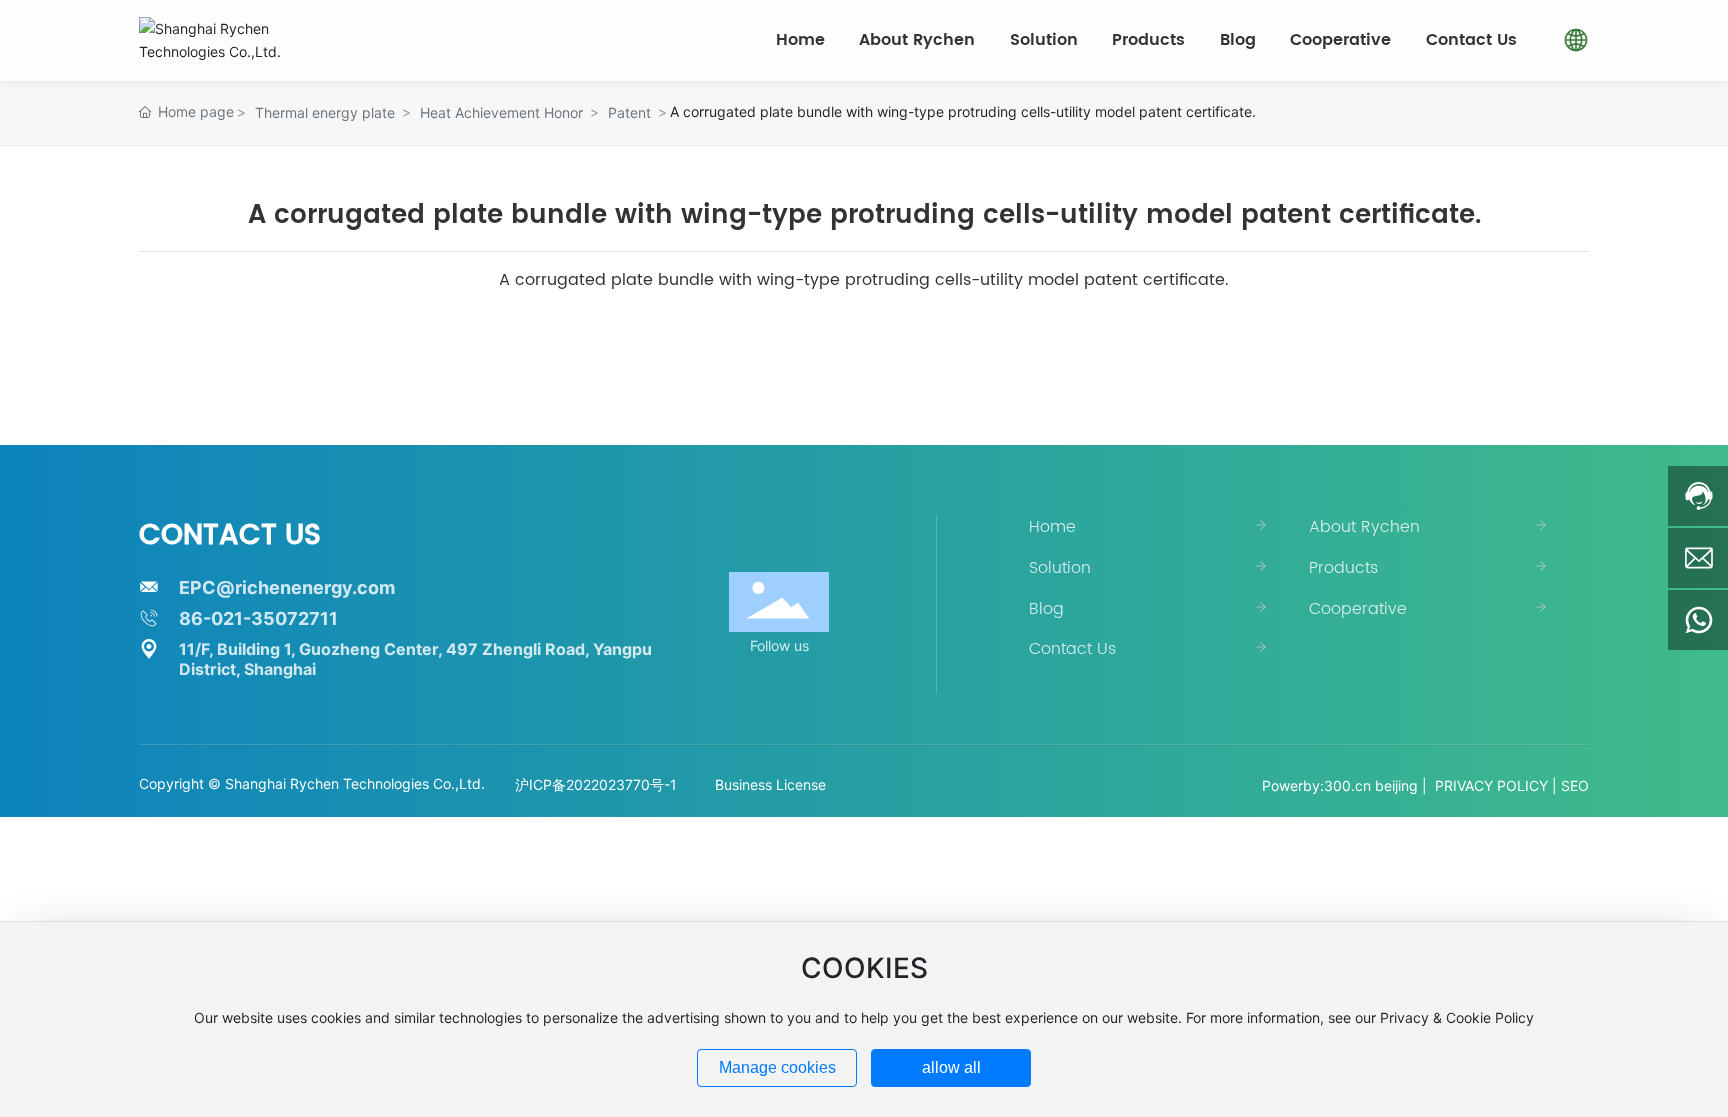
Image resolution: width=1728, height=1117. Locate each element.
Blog (1046, 609)
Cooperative (1358, 609)
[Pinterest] (1580, 755)
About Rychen (1364, 527)
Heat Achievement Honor (501, 112)
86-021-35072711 (258, 618)
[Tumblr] (1550, 755)
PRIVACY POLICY (1491, 785)
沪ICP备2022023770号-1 (596, 784)
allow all (951, 1067)
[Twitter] (1520, 755)
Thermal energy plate (325, 112)
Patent (629, 112)
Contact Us (1072, 649)
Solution (1060, 568)
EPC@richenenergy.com (287, 587)
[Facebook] (1460, 755)
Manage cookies (777, 1067)
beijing (1396, 785)
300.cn (1347, 785)
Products (1343, 568)
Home (1052, 527)
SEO (1575, 785)
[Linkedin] (1490, 755)
